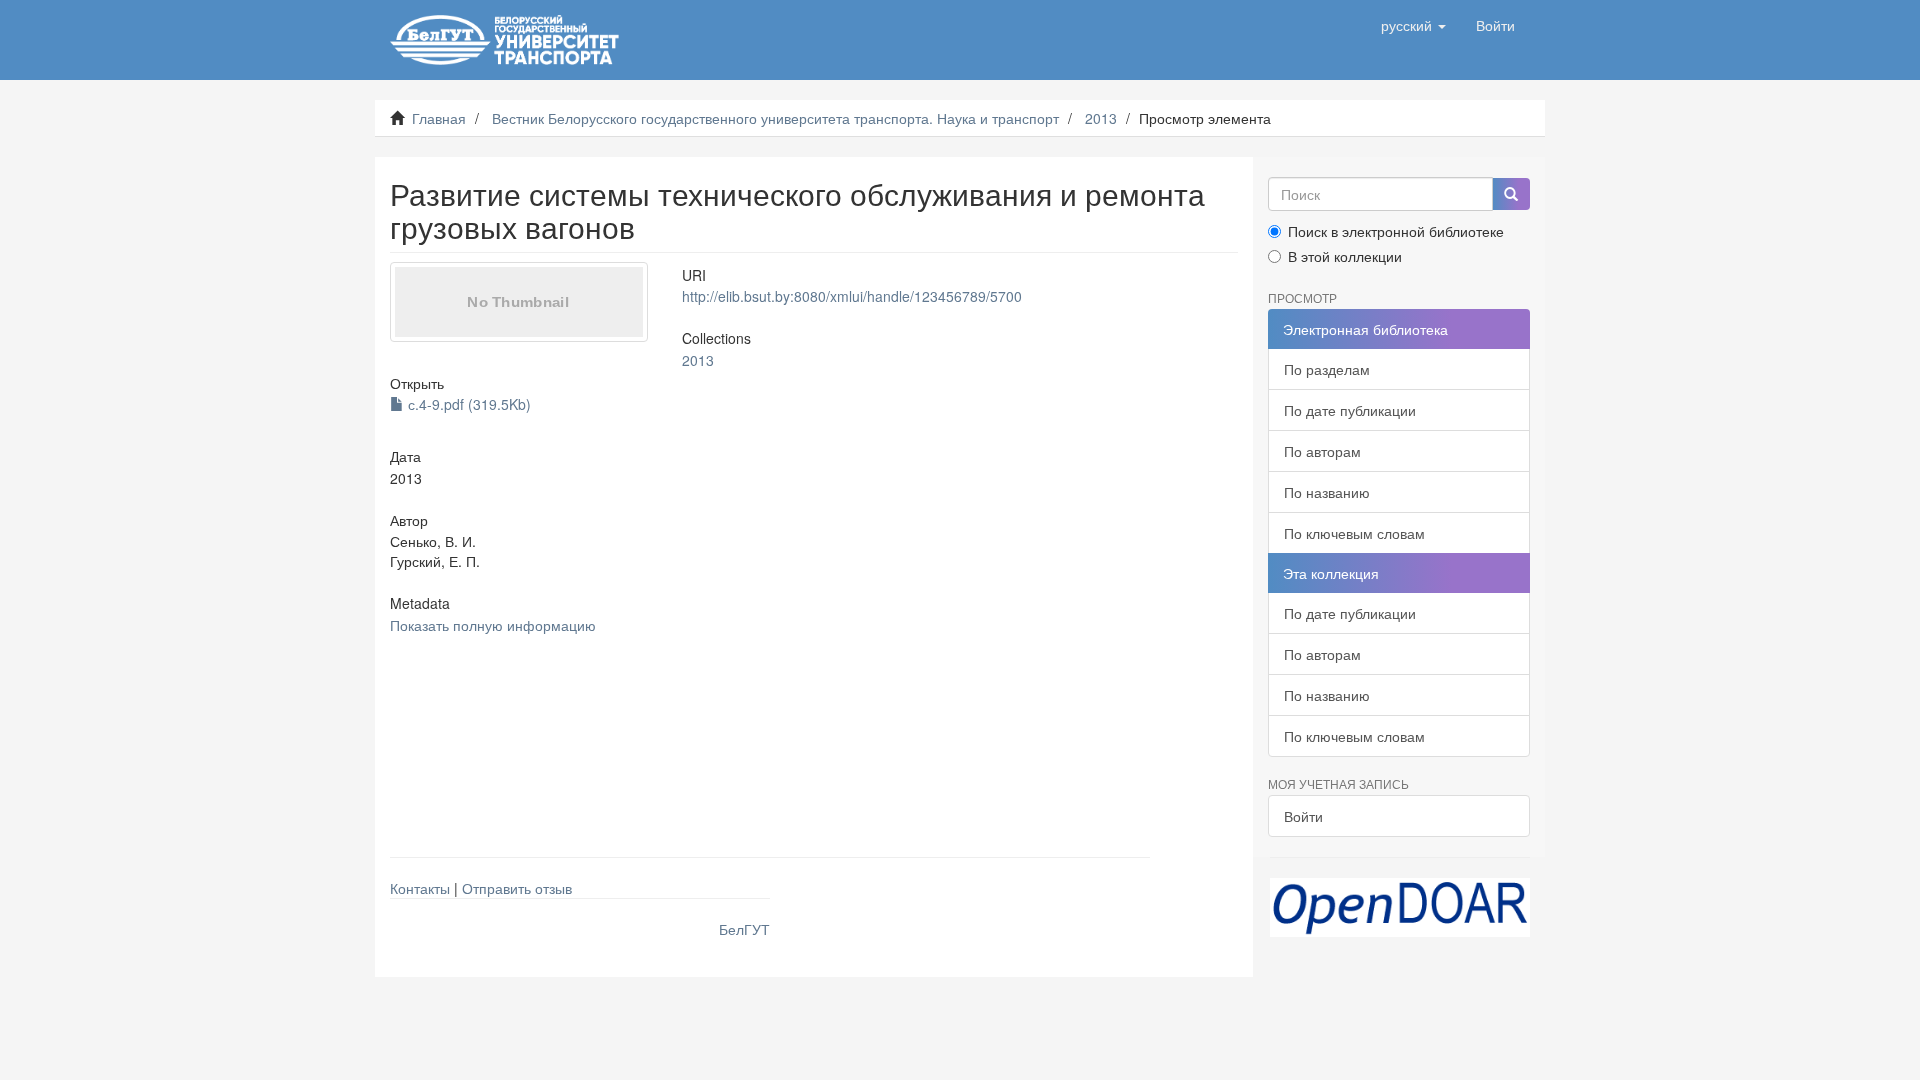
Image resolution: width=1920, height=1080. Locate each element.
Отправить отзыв (517, 888)
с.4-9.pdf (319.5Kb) (467, 404)
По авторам (1322, 451)
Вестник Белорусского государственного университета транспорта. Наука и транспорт (775, 118)
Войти (1303, 816)
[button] (1413, 25)
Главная (439, 118)
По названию (1327, 492)
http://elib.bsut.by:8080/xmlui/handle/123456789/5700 (852, 296)
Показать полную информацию (493, 625)
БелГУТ (744, 929)
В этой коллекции (1345, 256)
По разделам (1327, 369)
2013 (1101, 118)
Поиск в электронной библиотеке (1396, 231)
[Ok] (1511, 194)
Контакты (420, 888)
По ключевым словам (1354, 533)
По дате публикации (1350, 410)
